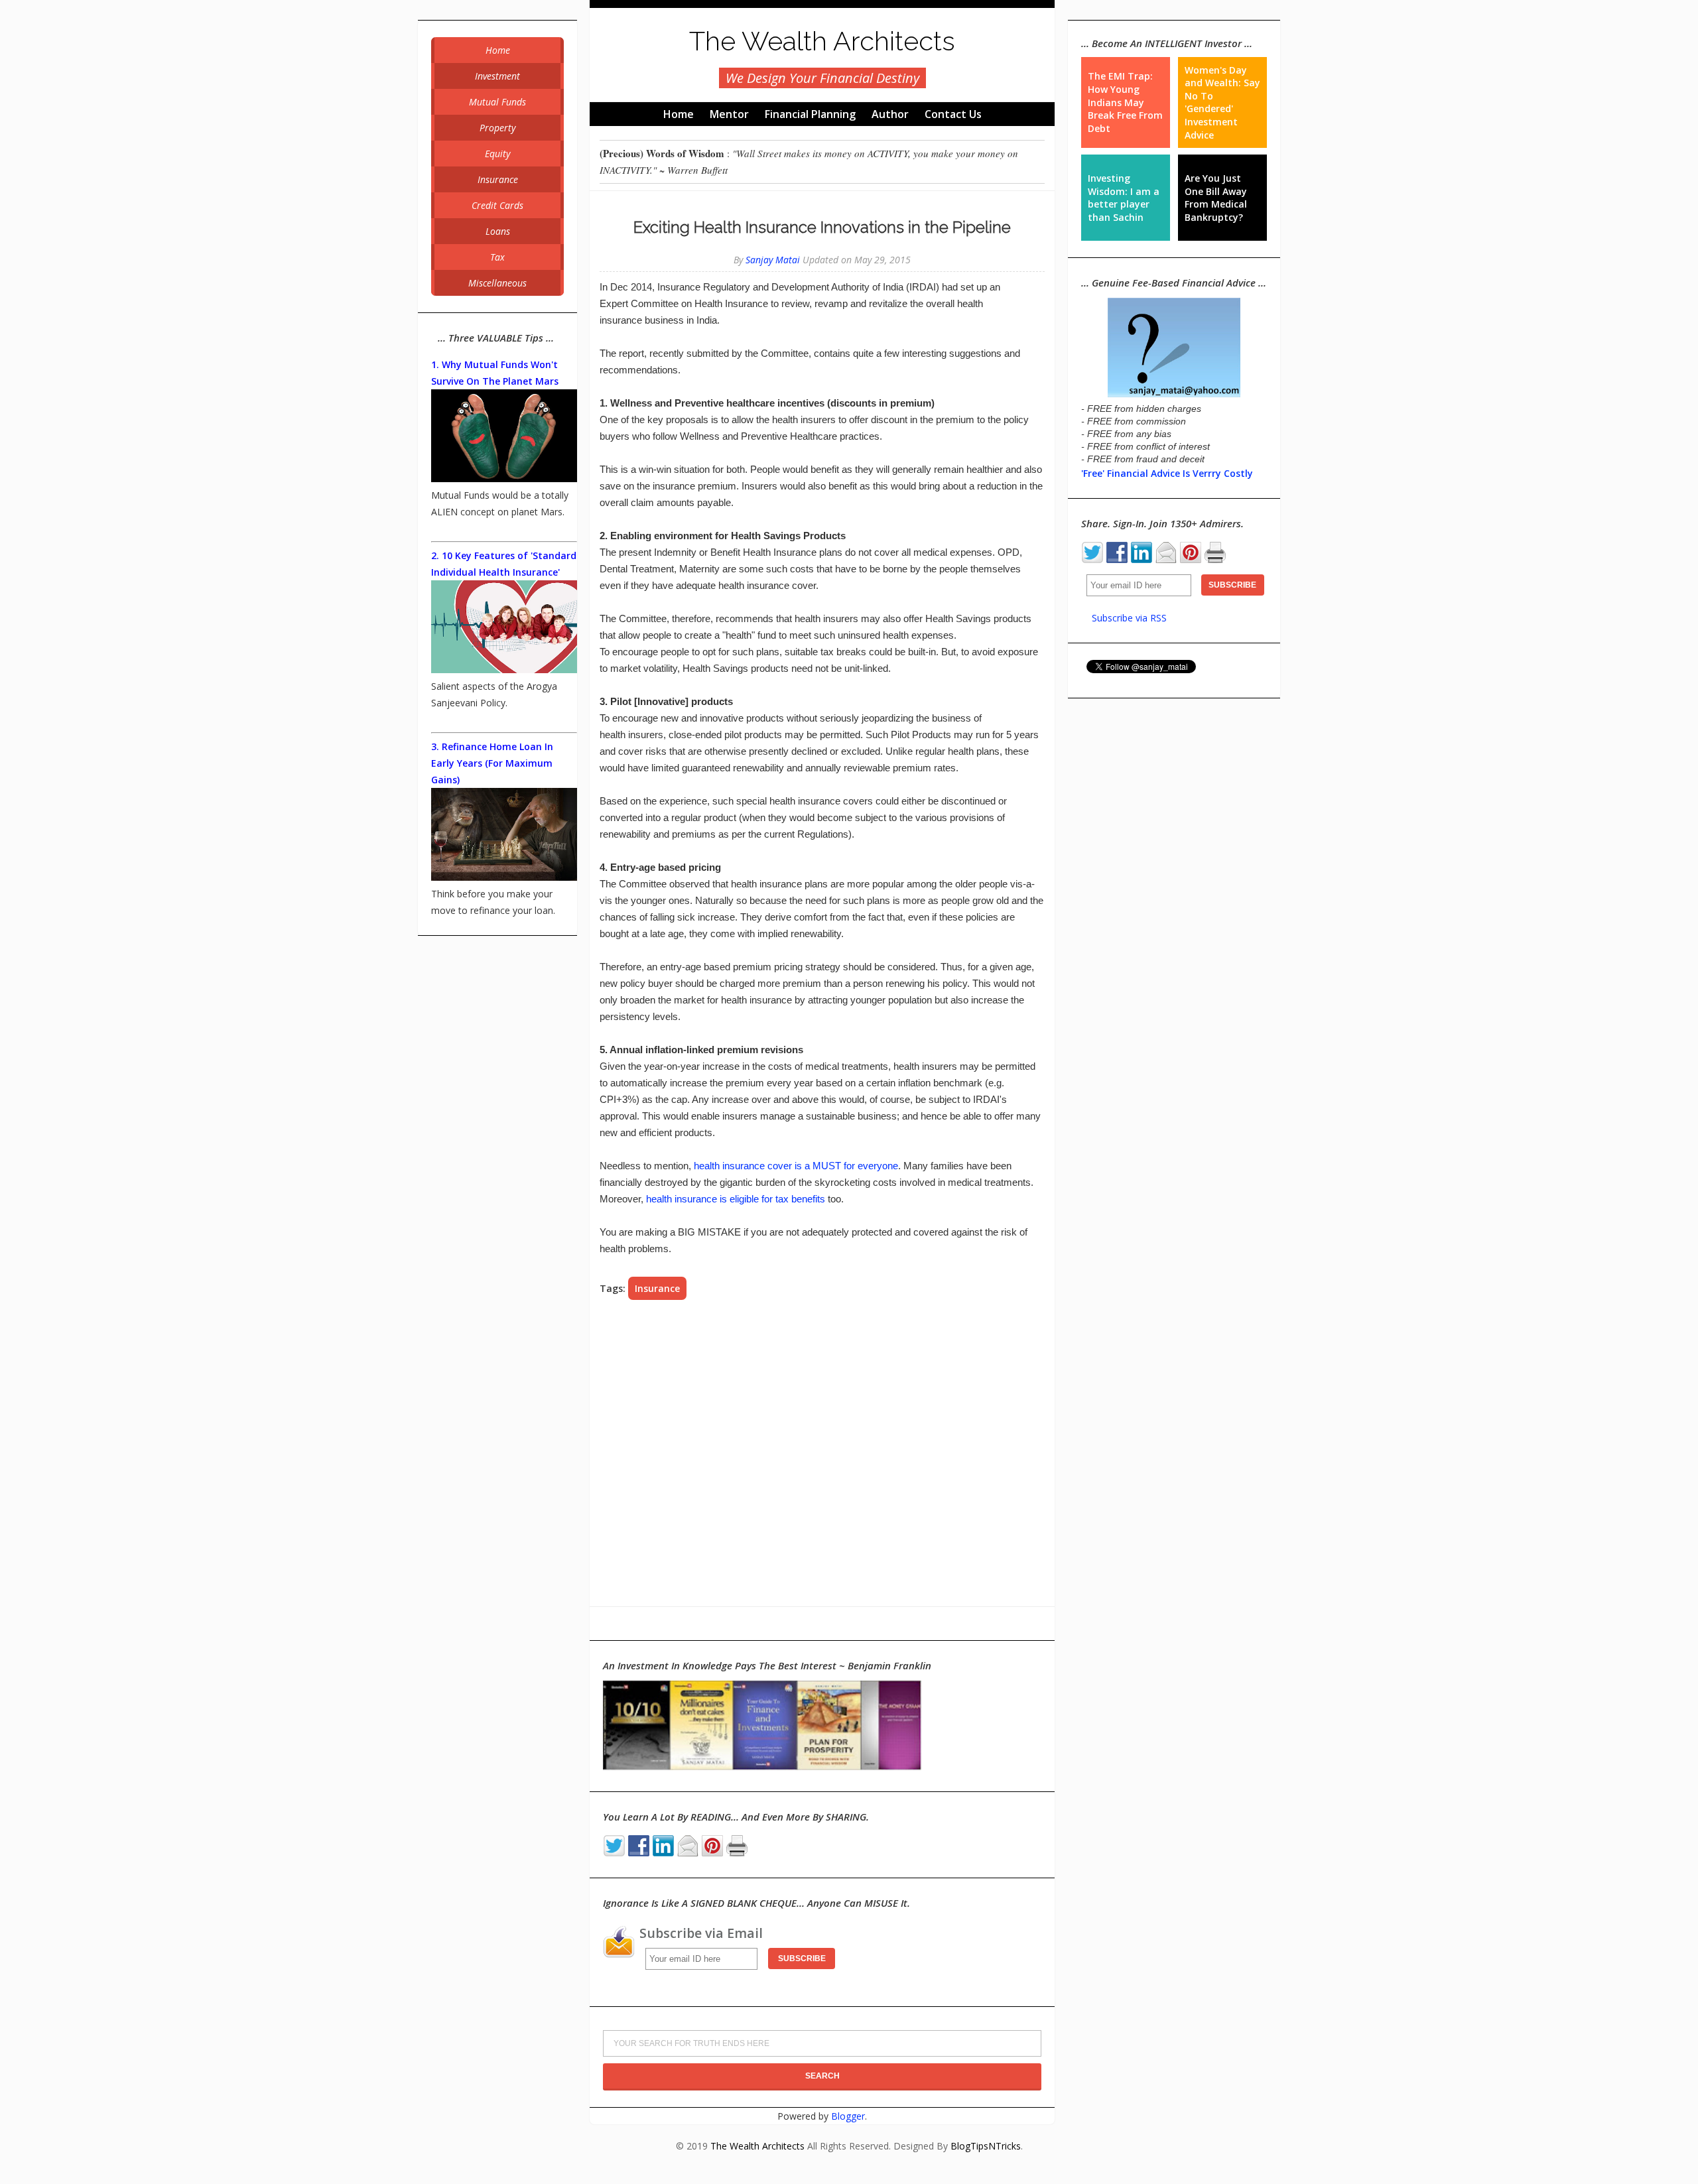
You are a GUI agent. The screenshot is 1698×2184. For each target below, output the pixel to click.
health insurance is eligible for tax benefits (736, 1199)
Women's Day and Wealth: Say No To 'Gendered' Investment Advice (1222, 102)
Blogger (848, 2116)
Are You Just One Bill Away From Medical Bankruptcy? (1216, 198)
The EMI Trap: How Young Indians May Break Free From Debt (1125, 102)
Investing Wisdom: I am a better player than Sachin (1124, 198)
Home (679, 114)
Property (497, 128)
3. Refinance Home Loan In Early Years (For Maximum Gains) (492, 763)
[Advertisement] (822, 1453)
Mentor (729, 114)
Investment (497, 76)
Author (890, 114)
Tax (497, 257)
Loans (498, 231)
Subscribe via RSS (1129, 618)
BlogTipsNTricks (986, 2146)
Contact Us (953, 114)
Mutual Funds (497, 102)
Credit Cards (497, 205)
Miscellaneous (497, 283)
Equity (497, 154)
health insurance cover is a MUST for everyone (796, 1166)
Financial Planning (810, 114)
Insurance (657, 1288)
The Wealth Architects (822, 41)
